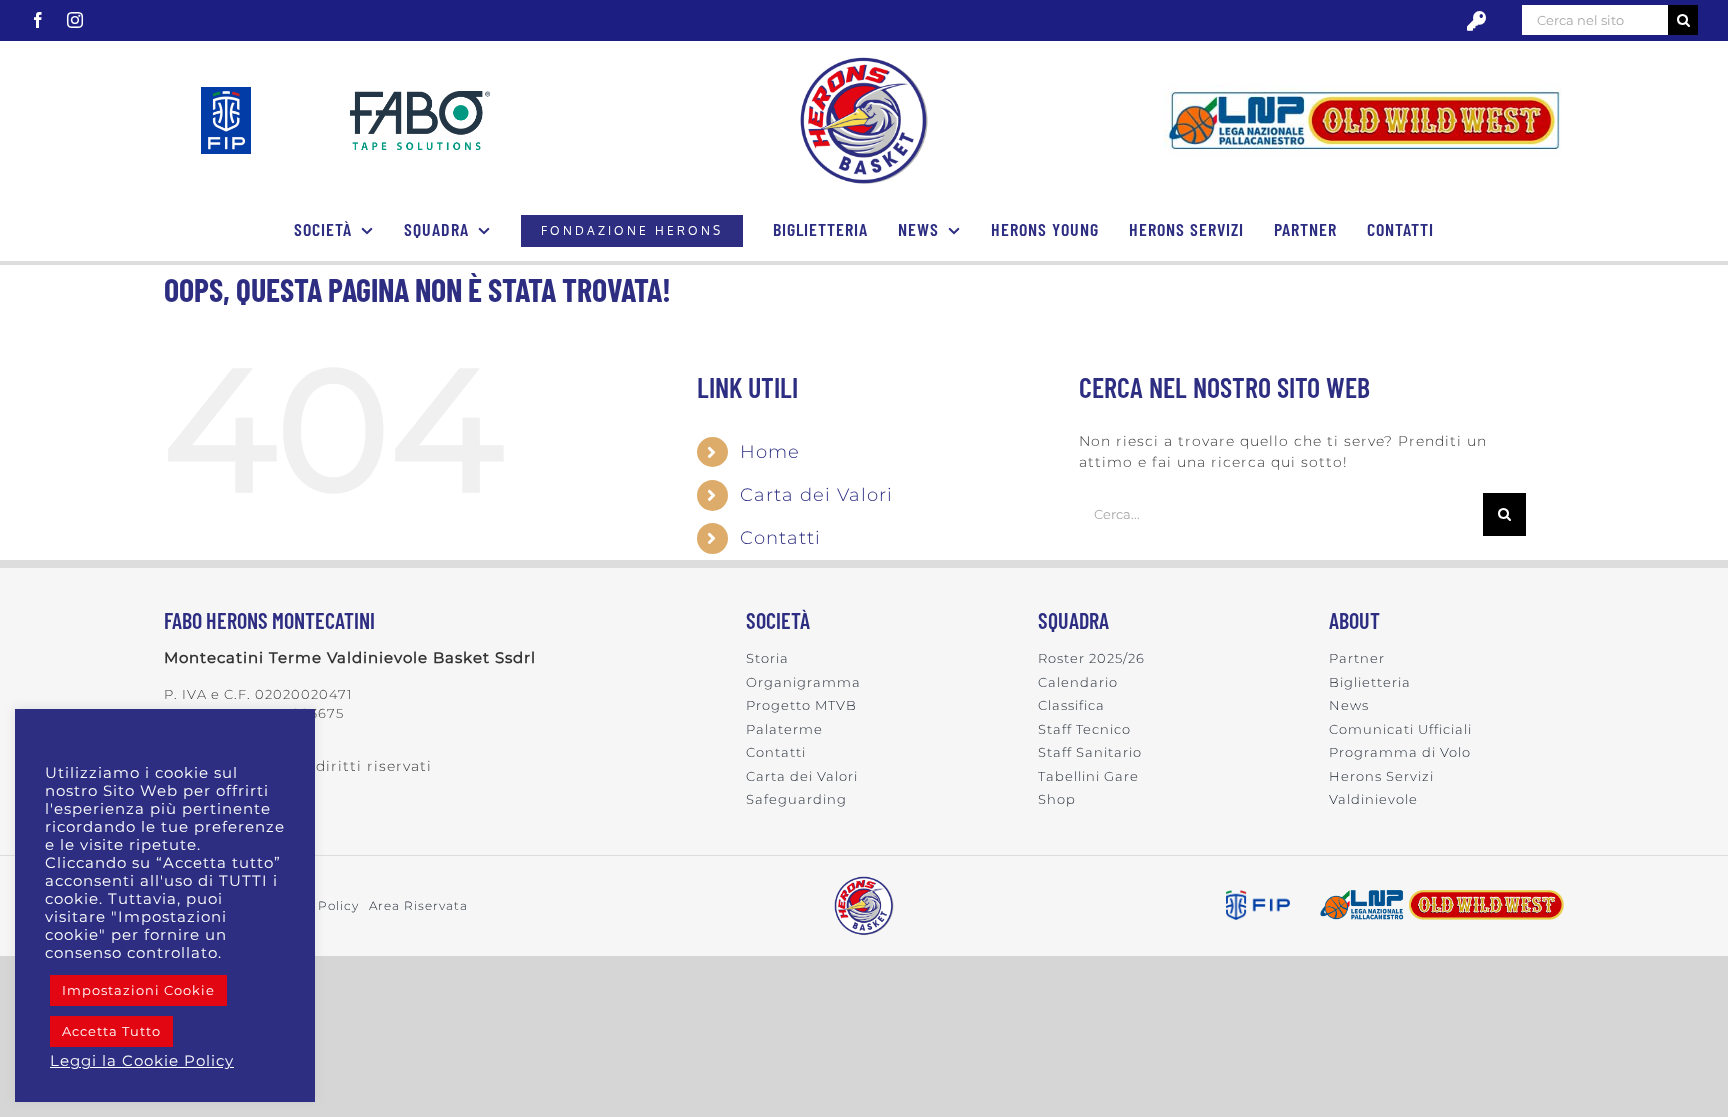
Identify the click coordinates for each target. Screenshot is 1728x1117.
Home (770, 452)
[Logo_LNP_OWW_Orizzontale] (1364, 92)
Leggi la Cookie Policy (142, 1061)
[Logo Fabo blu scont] (420, 98)
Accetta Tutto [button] (111, 1031)
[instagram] (75, 20)
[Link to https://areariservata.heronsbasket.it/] (1476, 21)
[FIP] (226, 94)
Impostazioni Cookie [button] (138, 990)
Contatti (780, 538)
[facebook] (38, 20)
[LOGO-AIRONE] (864, 63)
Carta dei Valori (816, 495)
